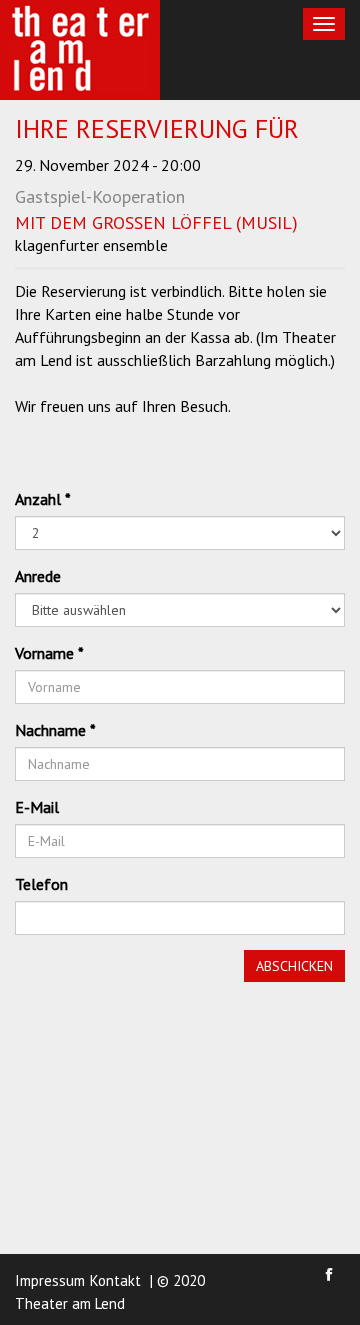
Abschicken (294, 966)
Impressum (50, 1280)
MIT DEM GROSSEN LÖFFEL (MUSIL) (156, 222)
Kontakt (115, 1280)
